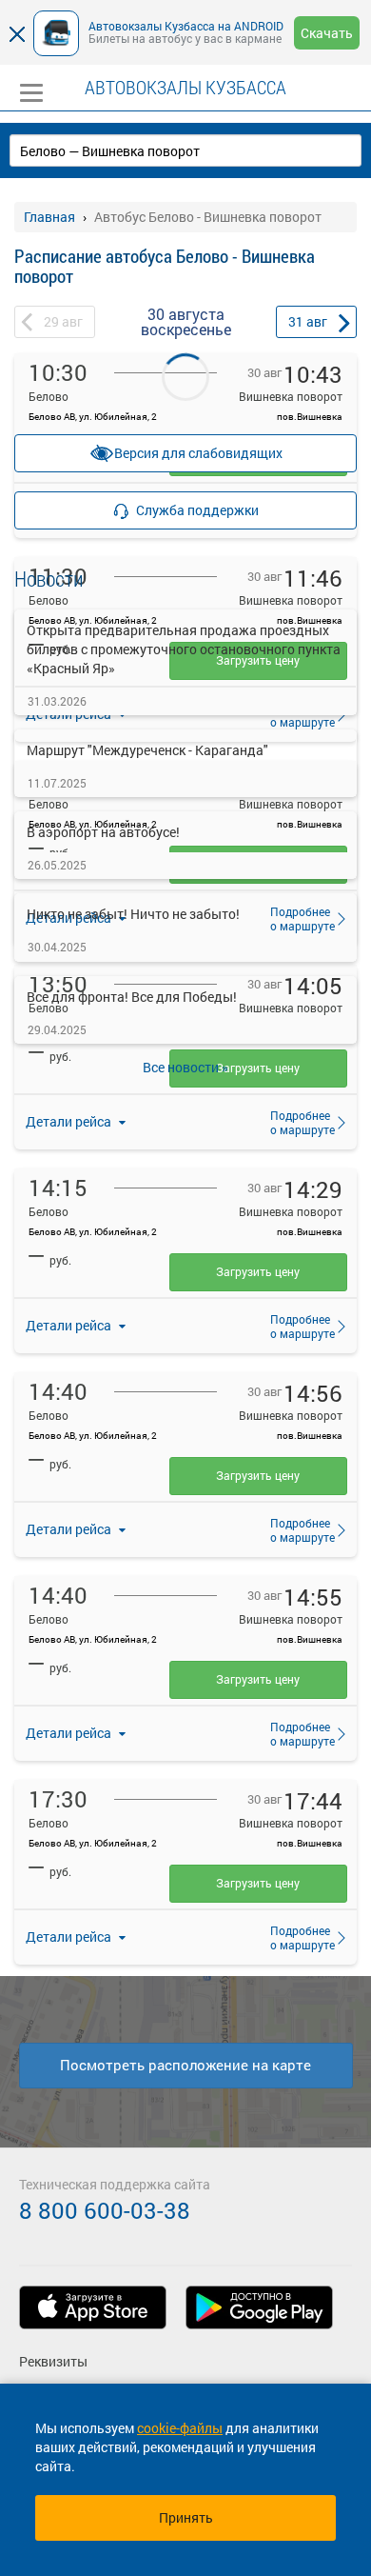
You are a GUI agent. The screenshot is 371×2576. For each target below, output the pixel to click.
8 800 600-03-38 (105, 2210)
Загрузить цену (258, 1271)
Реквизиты (53, 2361)
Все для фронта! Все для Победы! (132, 997)
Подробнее (297, 1122)
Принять (186, 2517)
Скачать (327, 33)
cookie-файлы (180, 2428)
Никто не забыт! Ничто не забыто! (133, 914)
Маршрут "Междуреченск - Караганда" (147, 750)
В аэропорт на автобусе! (103, 832)
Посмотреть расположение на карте (185, 2065)
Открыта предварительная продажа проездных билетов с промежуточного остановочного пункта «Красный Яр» (184, 649)
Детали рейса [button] (70, 1121)
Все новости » (185, 1067)
